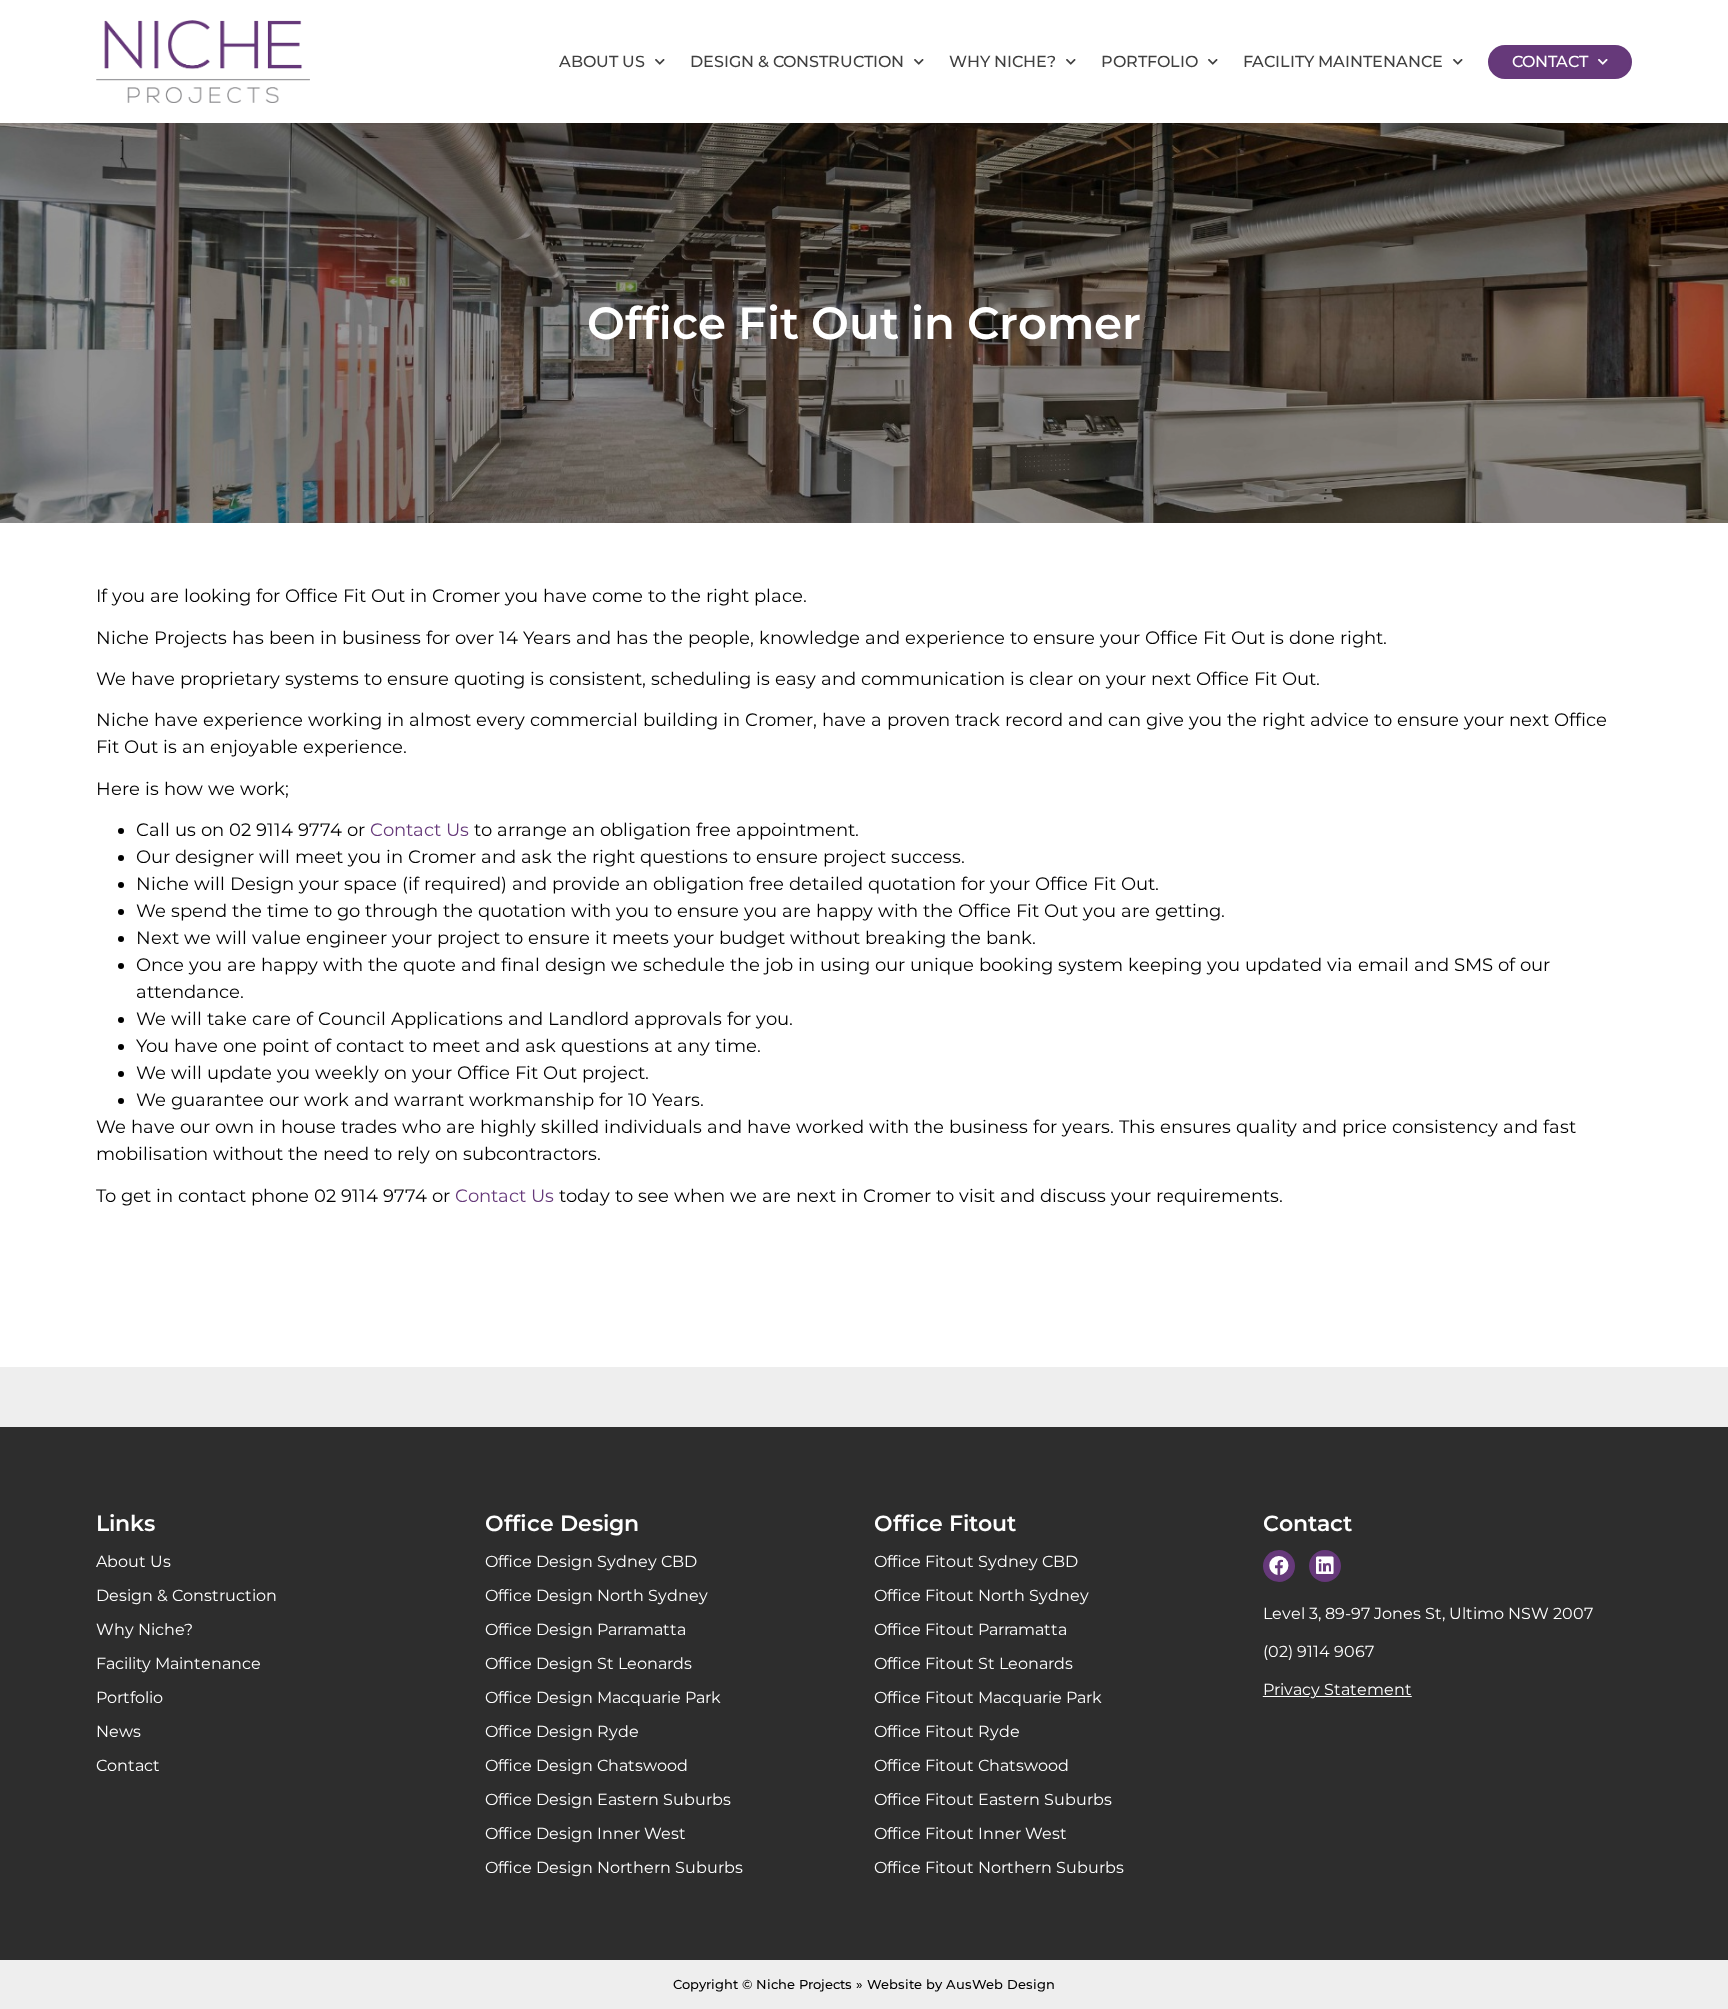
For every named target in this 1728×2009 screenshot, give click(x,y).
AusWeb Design (1000, 1984)
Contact (1550, 61)
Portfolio (1149, 61)
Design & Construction (797, 61)
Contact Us (419, 830)
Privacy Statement (1337, 1689)
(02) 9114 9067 (1318, 1651)
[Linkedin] (1325, 1566)
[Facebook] (1279, 1566)
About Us (602, 61)
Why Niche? (1002, 61)
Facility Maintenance (1343, 61)
